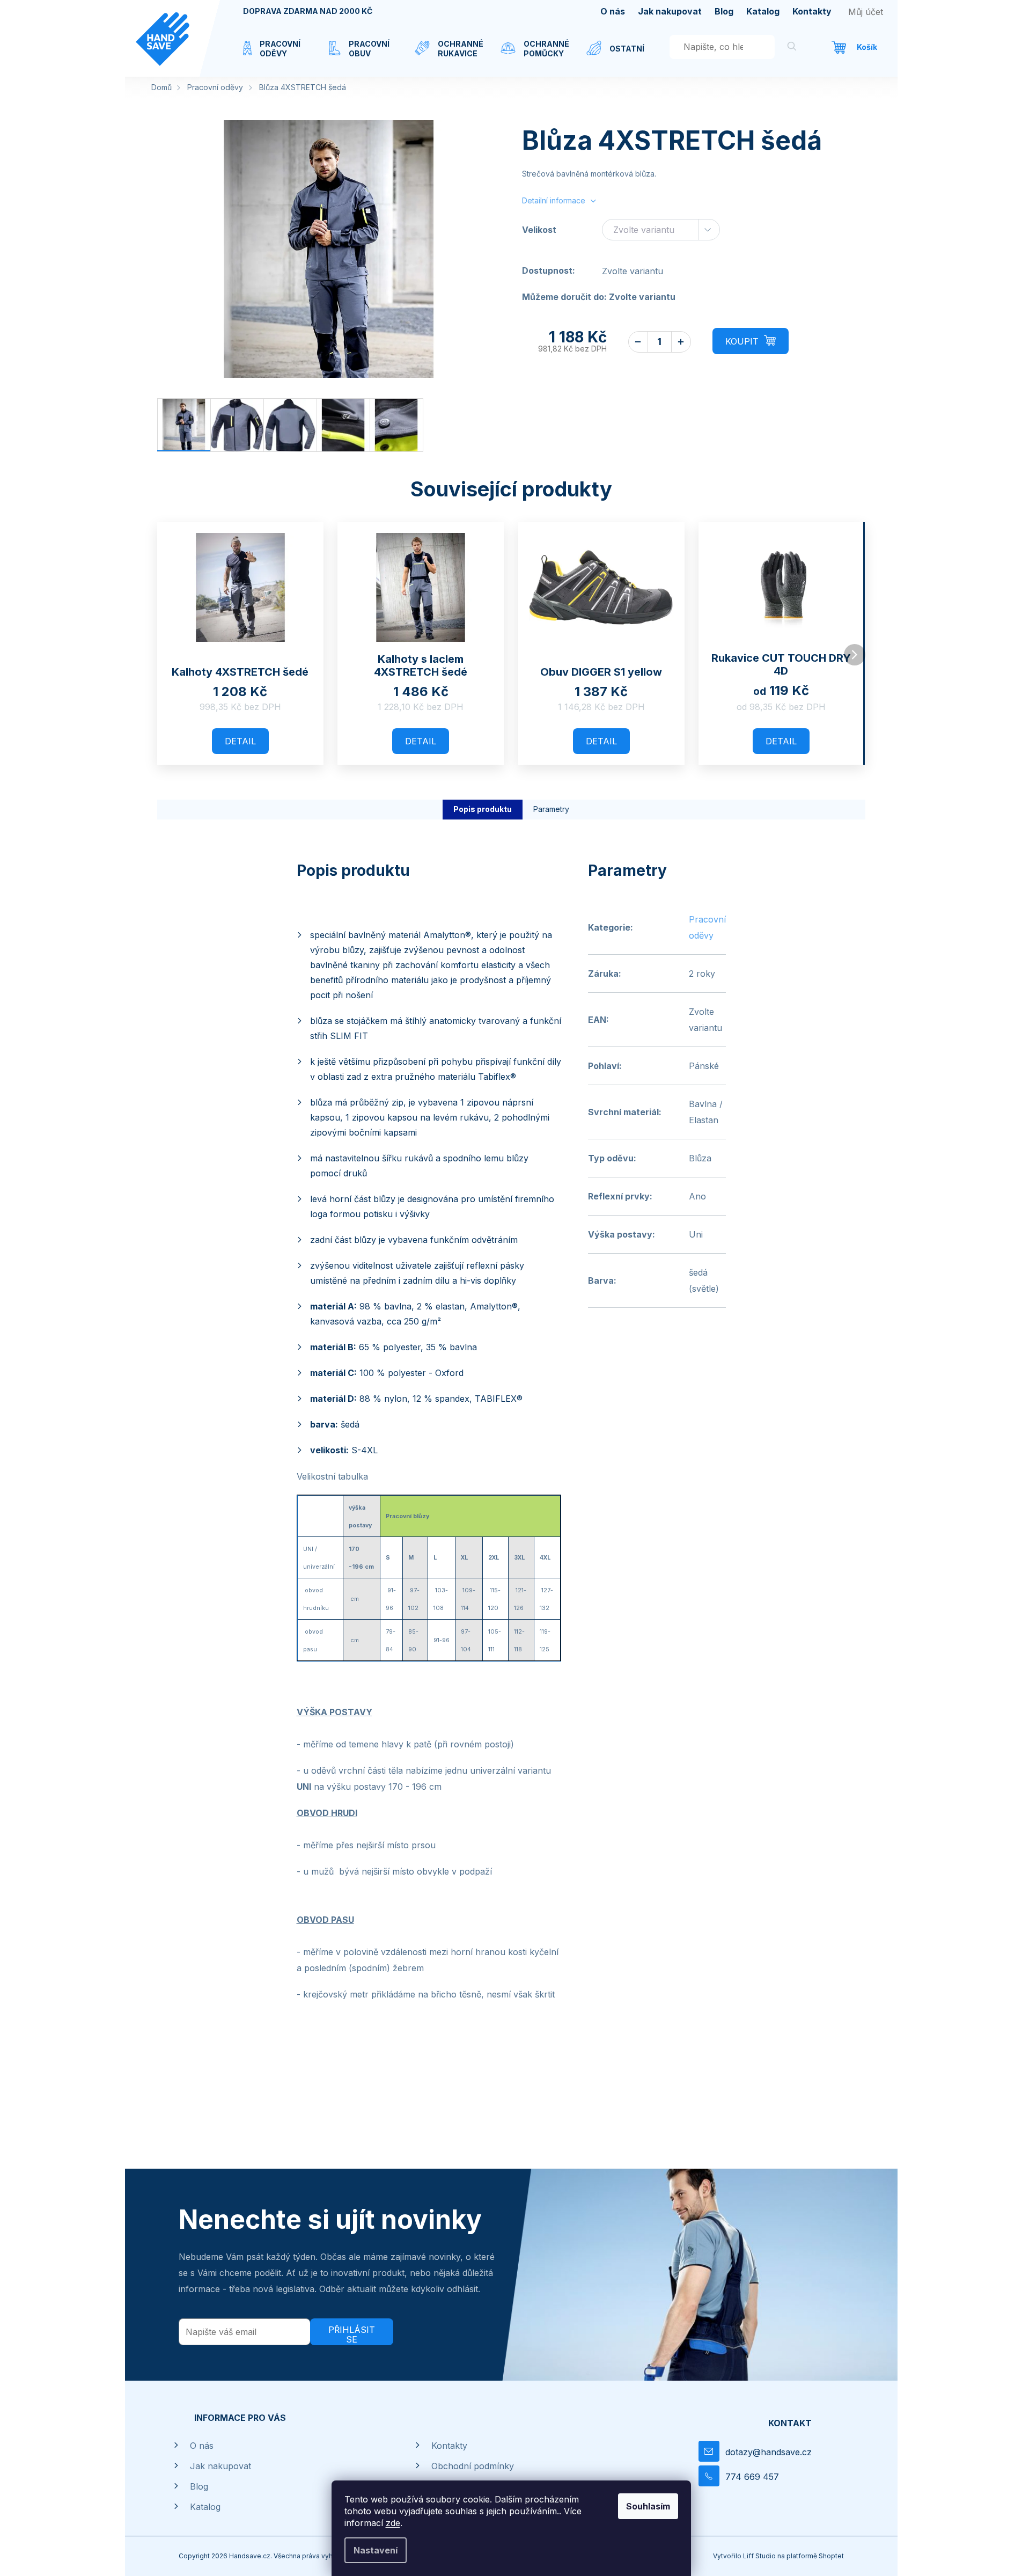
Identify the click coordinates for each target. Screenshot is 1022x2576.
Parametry (551, 809)
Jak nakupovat (670, 11)
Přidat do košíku (751, 341)
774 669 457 (752, 2477)
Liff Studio (760, 2556)
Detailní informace (554, 200)
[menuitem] (275, 55)
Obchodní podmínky (473, 2466)
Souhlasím (648, 2506)
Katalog (763, 11)
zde (393, 2523)
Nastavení (376, 2550)
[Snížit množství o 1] (638, 342)
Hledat (792, 48)
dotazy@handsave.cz (769, 2452)
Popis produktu (483, 809)
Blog (724, 11)
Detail (240, 741)
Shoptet (831, 2556)
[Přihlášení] (866, 12)
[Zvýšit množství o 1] (681, 342)
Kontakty (812, 11)
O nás (613, 11)
